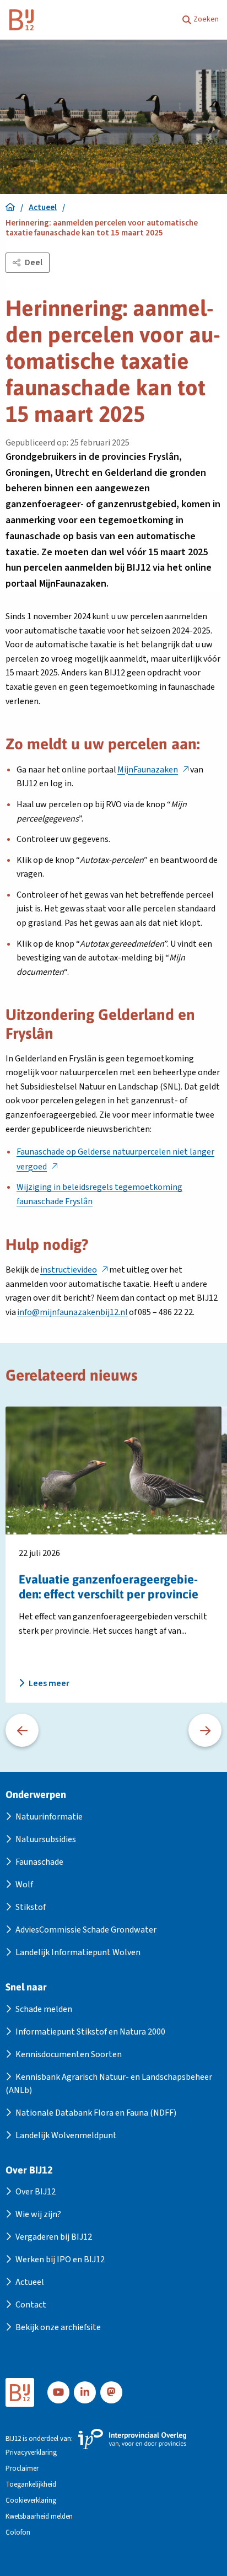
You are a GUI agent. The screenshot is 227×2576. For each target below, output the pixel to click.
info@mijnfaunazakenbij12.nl (72, 1312)
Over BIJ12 (36, 2192)
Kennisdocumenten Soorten (69, 2054)
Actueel (30, 2282)
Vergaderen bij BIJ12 (54, 2237)
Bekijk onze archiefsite (58, 2327)
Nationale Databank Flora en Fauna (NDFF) (96, 2113)
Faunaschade (39, 1862)
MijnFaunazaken (153, 770)
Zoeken (206, 19)
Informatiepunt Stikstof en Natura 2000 (90, 2032)
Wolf (24, 1885)
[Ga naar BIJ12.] (10, 208)
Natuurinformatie (49, 1817)
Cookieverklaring (31, 2501)
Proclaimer (22, 2469)
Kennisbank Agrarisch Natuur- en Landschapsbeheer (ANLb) (109, 2084)
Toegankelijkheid (31, 2485)
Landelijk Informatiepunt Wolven (78, 1952)
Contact (31, 2305)
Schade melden (44, 2009)
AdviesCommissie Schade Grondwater (86, 1930)
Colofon (18, 2533)
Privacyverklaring (31, 2453)
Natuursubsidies (46, 1839)
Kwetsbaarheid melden (39, 2517)
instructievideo (74, 1270)
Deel (34, 262)
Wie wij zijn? (38, 2214)
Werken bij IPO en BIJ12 (60, 2260)
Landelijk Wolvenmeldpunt (66, 2135)
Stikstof (31, 1907)
